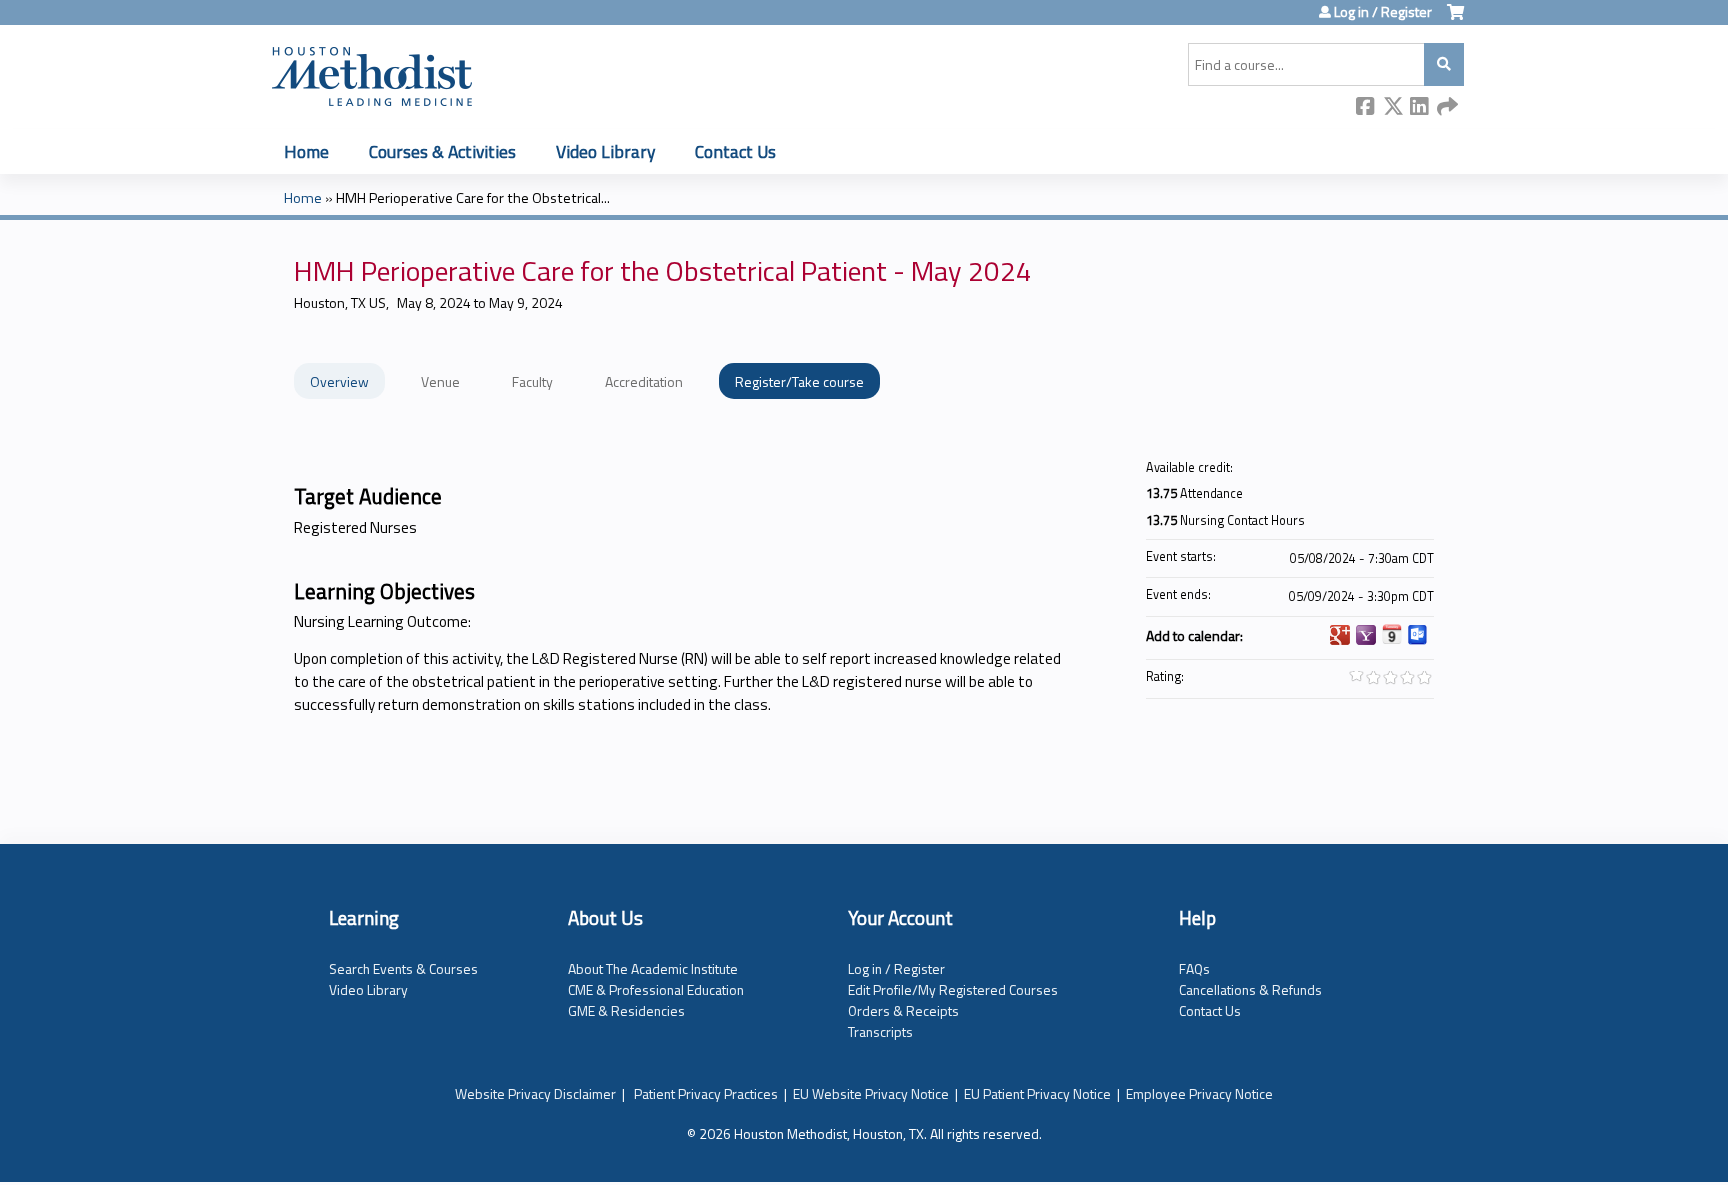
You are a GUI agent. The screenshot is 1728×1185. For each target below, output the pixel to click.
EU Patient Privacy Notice (1037, 1093)
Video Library (605, 151)
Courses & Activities (442, 151)
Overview (339, 381)
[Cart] (1455, 19)
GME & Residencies (626, 1010)
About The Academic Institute (653, 968)
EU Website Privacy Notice (871, 1093)
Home (306, 151)
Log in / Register (1383, 12)
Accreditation (644, 381)
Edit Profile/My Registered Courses (953, 989)
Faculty (532, 381)
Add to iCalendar (1392, 634)
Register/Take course (799, 381)
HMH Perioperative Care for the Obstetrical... (473, 198)
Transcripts (880, 1031)
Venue (440, 381)
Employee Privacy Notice (1199, 1093)
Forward (1447, 107)
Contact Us (735, 151)
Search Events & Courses (403, 968)
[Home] (372, 73)
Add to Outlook (1418, 635)
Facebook (1366, 107)
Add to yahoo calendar (1366, 635)
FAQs (1194, 968)
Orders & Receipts (903, 1010)
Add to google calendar (1340, 635)
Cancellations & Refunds (1250, 989)
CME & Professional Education (656, 989)
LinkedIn (1420, 107)
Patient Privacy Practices (706, 1093)
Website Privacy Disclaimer (535, 1093)
